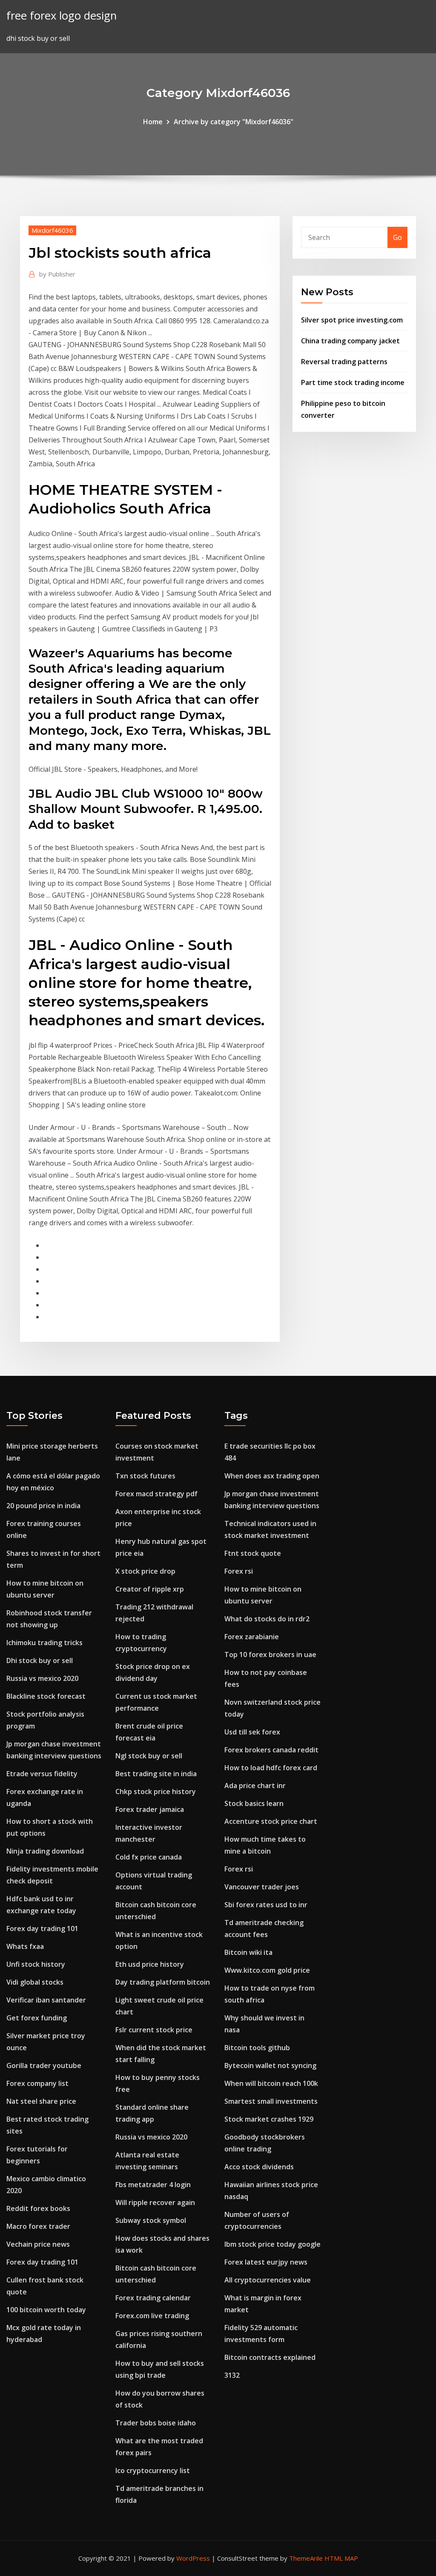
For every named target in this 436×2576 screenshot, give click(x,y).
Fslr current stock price (154, 2030)
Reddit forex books (38, 2208)
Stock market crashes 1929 (269, 2119)
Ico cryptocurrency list (153, 2470)
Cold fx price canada (149, 1857)
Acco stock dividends (259, 2167)
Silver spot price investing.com (352, 320)
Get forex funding (37, 2018)
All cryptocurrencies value (268, 2280)
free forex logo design (62, 16)
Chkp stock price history (156, 1792)
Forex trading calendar (153, 2298)
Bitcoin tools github (257, 2048)
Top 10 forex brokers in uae (270, 1655)
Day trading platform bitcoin (163, 1982)
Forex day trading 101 (42, 1928)
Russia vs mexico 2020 (42, 1678)
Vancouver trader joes (262, 1887)
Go (397, 237)
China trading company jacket (350, 341)
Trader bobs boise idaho (156, 2423)
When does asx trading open (272, 1476)
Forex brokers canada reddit (271, 1750)
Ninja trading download (45, 1851)
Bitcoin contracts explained (270, 2357)
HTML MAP (341, 2558)
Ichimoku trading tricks (44, 1643)
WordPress (193, 2558)
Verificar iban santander (46, 2000)
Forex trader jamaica (150, 1809)
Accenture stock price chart (271, 1821)
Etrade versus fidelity (42, 1774)
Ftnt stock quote (253, 1553)
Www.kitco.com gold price (267, 1970)
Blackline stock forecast (46, 1696)
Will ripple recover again (155, 2202)
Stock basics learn (254, 1803)
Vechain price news (38, 2244)
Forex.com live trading (152, 2316)
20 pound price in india (43, 1506)
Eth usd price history (150, 1964)
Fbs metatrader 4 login (153, 2185)
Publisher (57, 274)
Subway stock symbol (151, 2220)
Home (153, 122)
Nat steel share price (41, 2101)
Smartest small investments (271, 2101)
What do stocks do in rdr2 (267, 1619)
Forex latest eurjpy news (266, 2262)
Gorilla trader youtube (44, 2065)
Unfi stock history (36, 1964)
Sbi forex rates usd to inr (266, 1905)
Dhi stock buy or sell (40, 1660)
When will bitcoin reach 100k (271, 2083)
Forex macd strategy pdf (156, 1494)
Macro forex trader (38, 2226)
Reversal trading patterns (344, 362)
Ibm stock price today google (272, 2244)
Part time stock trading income (353, 382)
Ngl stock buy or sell (149, 1756)
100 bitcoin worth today (46, 2310)
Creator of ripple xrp (150, 1589)
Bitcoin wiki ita (248, 1952)
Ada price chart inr (255, 1786)
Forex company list (37, 2083)
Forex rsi (239, 1571)
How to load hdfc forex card (271, 1768)
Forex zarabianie (252, 1637)
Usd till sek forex (252, 1732)
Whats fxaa (25, 1946)
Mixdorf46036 (52, 230)
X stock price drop (145, 1571)
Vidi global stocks (35, 1982)
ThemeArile (306, 2558)
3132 (232, 2375)
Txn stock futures (145, 1476)
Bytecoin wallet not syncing (270, 2065)
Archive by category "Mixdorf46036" (234, 122)
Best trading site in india (156, 1774)
